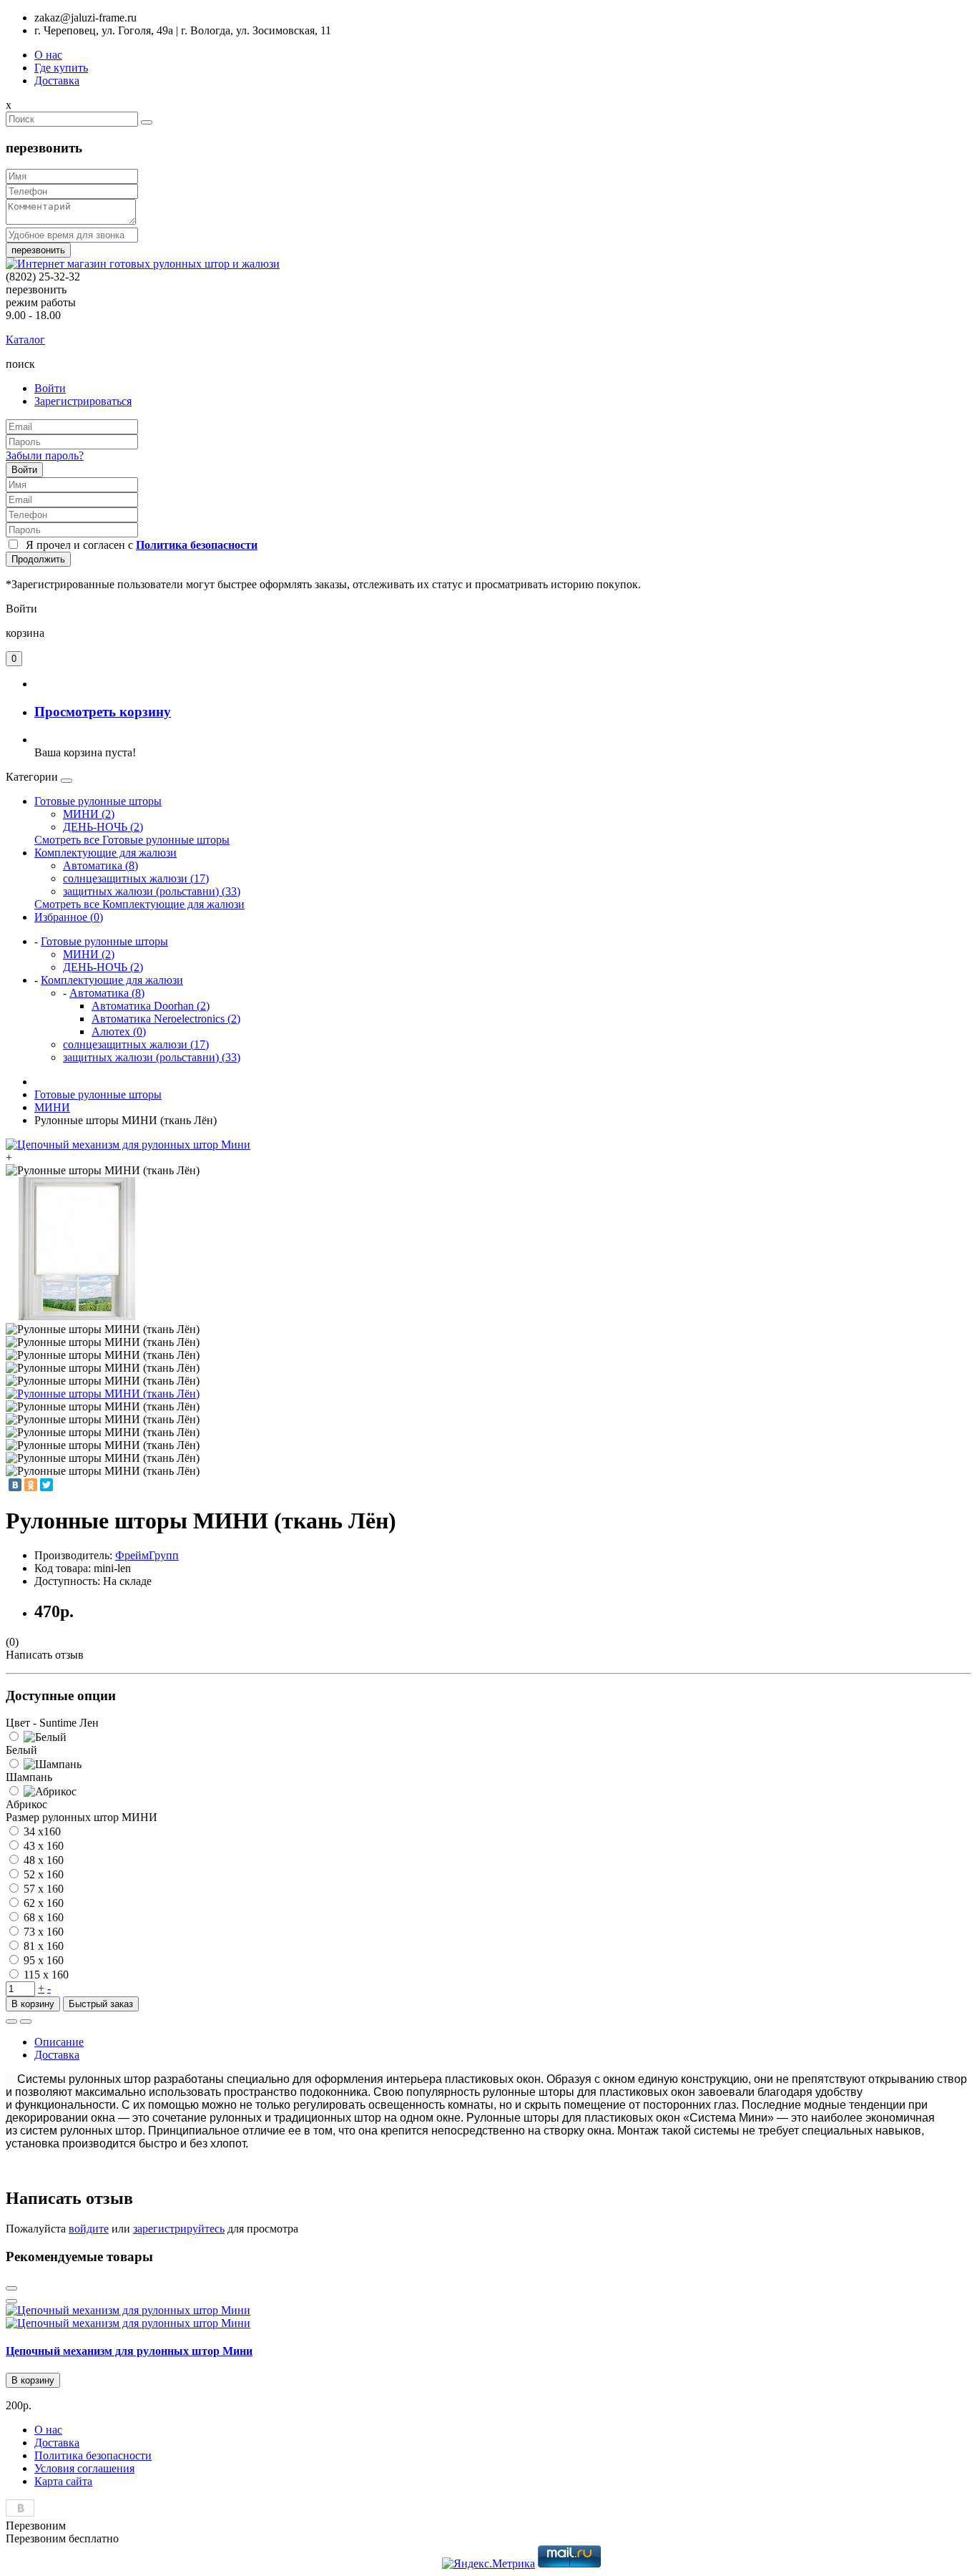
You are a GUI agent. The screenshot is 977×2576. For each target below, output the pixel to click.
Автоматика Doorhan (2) (151, 1006)
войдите (89, 2229)
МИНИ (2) (89, 814)
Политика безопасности (93, 2455)
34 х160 (42, 1831)
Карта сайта (63, 2481)
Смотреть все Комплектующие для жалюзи (139, 904)
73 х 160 (44, 1932)
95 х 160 (44, 1960)
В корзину (33, 2004)
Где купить (61, 68)
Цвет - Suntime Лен (52, 1723)
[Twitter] (46, 1485)
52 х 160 (44, 1874)
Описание (59, 2042)
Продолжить (38, 559)
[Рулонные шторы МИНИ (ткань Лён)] (103, 1394)
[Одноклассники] (31, 1485)
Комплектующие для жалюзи (105, 853)
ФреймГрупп (147, 1555)
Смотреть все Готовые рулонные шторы (132, 840)
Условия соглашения (84, 2468)
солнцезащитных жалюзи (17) (136, 878)
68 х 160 (44, 1917)
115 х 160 (46, 1975)
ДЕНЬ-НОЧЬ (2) (103, 827)
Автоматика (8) (100, 865)
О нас (48, 55)
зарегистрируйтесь (179, 2229)
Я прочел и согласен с (139, 545)
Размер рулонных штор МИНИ (82, 1817)
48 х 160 (44, 1860)
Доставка (57, 80)
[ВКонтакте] (15, 1485)
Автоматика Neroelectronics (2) (166, 1019)
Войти (50, 388)
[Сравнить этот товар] (26, 2021)
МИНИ (52, 1107)
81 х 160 (44, 1946)
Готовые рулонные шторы (98, 801)
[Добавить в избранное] (11, 2021)
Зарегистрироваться (83, 401)
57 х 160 (44, 1889)
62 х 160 (44, 1903)
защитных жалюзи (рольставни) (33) (152, 891)
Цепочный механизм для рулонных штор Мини (129, 2351)
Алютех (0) (119, 1031)
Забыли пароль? (45, 455)
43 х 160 (44, 1846)
